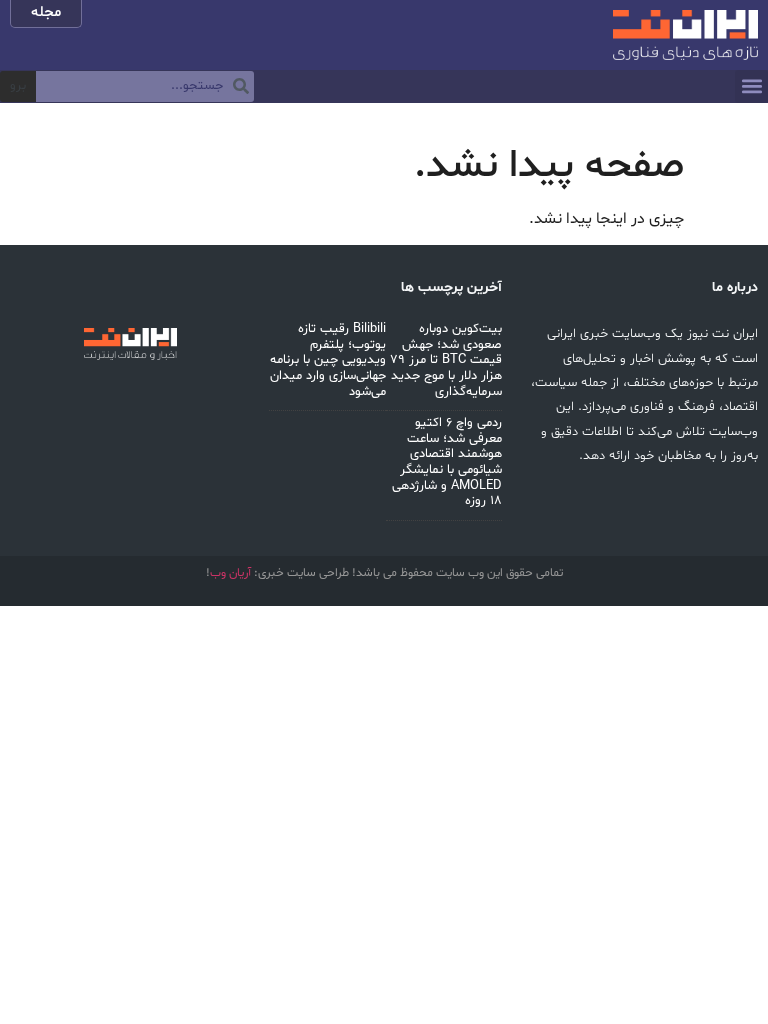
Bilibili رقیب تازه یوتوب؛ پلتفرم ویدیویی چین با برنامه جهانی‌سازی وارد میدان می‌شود (328, 360)
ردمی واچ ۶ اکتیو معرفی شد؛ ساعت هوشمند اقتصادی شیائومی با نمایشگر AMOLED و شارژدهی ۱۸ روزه (447, 462)
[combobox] (145, 87)
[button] (751, 86)
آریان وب (230, 573)
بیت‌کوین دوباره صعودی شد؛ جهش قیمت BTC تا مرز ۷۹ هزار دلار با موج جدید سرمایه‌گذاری (446, 360)
